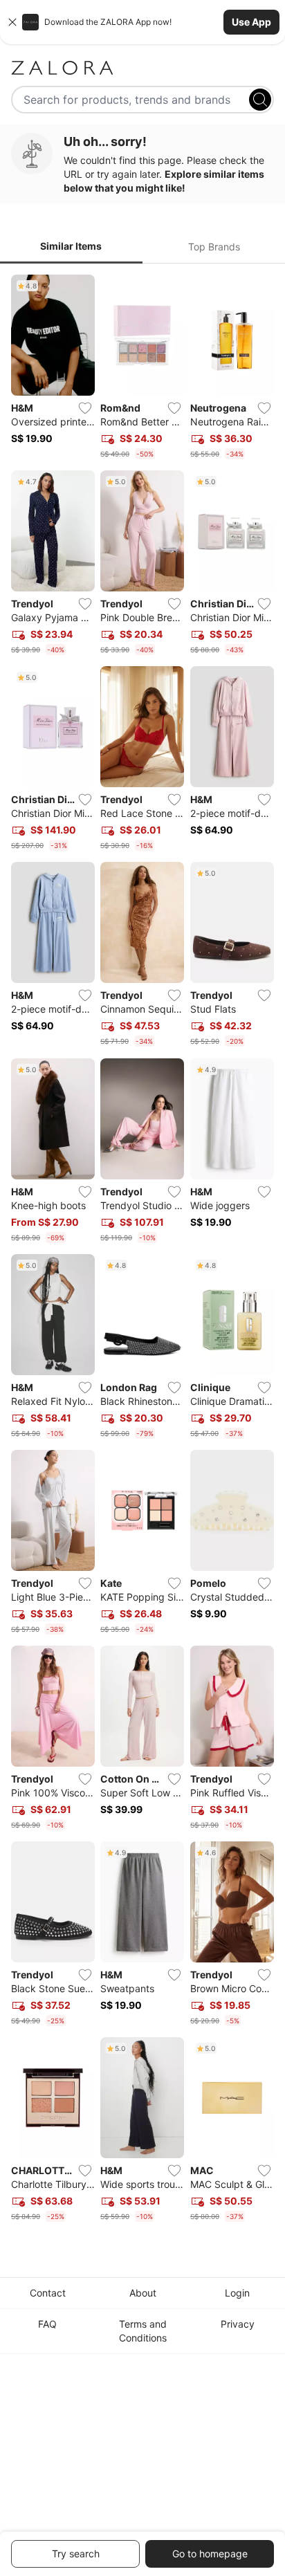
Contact (48, 2293)
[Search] (260, 100)
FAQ (47, 2324)
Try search (76, 2554)
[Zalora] (142, 68)
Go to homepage (210, 2554)
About (143, 2293)
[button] (142, 22)
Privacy (238, 2324)
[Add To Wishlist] (85, 408)
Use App (251, 22)
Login (237, 2293)
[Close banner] (12, 22)
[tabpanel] (142, 1251)
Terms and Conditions (143, 2331)
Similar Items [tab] (71, 246)
